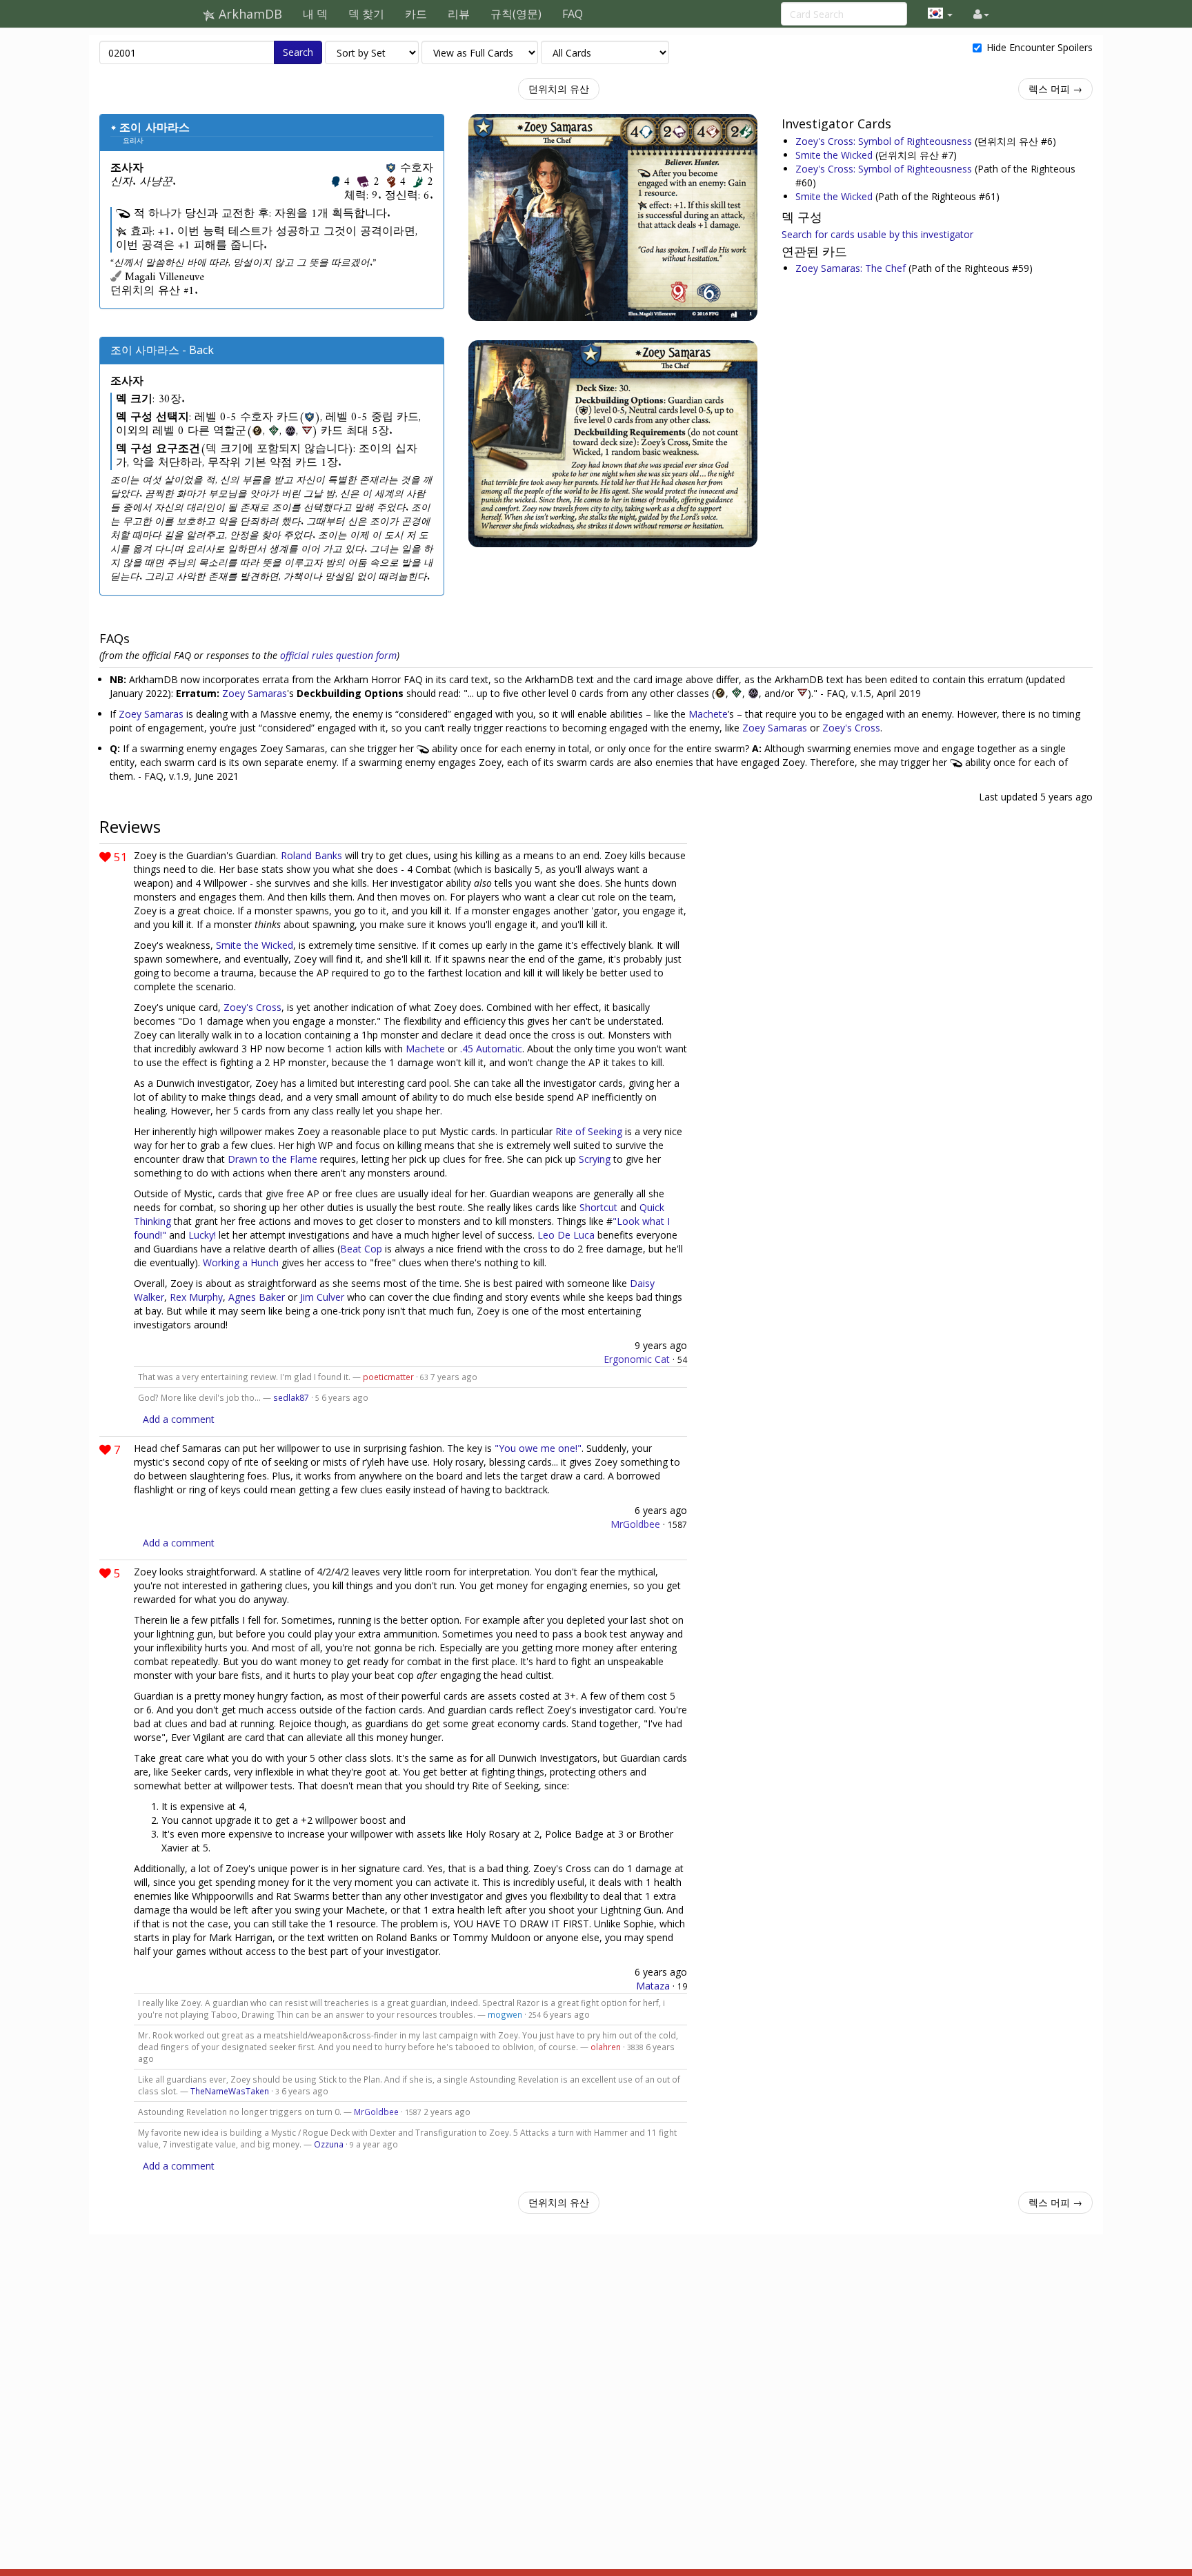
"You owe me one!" (538, 1448)
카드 (416, 14)
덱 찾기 (366, 14)
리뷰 (459, 14)
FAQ (573, 14)
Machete (708, 714)
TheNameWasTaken (230, 2091)
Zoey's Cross (851, 728)
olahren (606, 2047)
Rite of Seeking (589, 1131)
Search (298, 52)
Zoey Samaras (255, 693)
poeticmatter (388, 1377)
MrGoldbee (635, 1524)
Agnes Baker (257, 1297)
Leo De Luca (566, 1235)
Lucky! (202, 1235)
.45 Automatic (491, 1049)
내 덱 (315, 14)
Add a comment (179, 1419)
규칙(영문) (516, 14)
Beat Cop (361, 1249)
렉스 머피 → (1055, 89)
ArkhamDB (249, 14)
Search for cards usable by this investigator (877, 234)
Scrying (595, 1159)
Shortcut (598, 1207)
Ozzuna (329, 2144)
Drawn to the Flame (272, 1159)
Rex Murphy (196, 1297)
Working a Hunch (241, 1262)
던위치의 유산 (559, 89)
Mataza (653, 1986)
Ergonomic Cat (637, 1359)
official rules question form (338, 655)
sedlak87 (291, 1397)
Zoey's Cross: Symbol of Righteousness (885, 141)
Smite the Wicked (835, 155)
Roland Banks (311, 855)
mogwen (505, 2014)
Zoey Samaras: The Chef (852, 268)
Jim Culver (322, 1297)
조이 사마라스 (155, 128)
